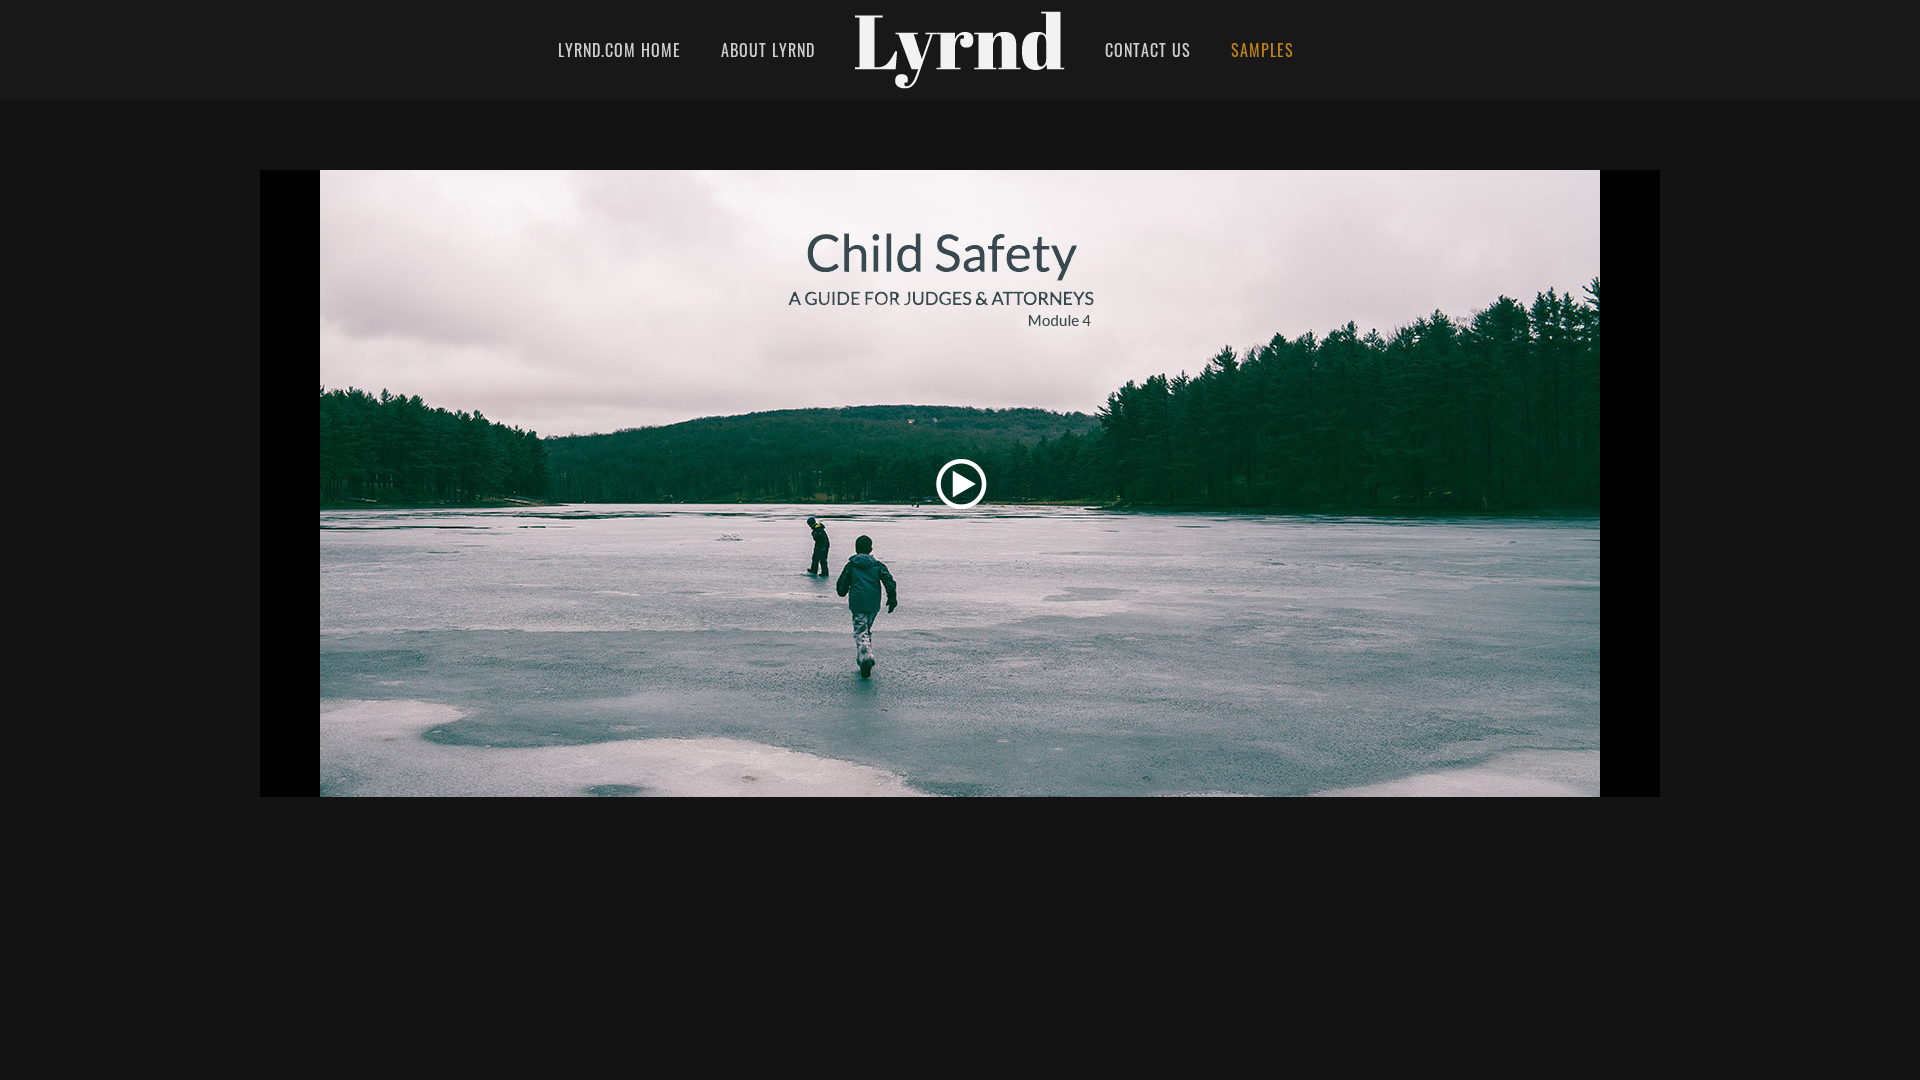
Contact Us (1148, 50)
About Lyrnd (768, 50)
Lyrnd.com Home (619, 50)
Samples (1262, 50)
